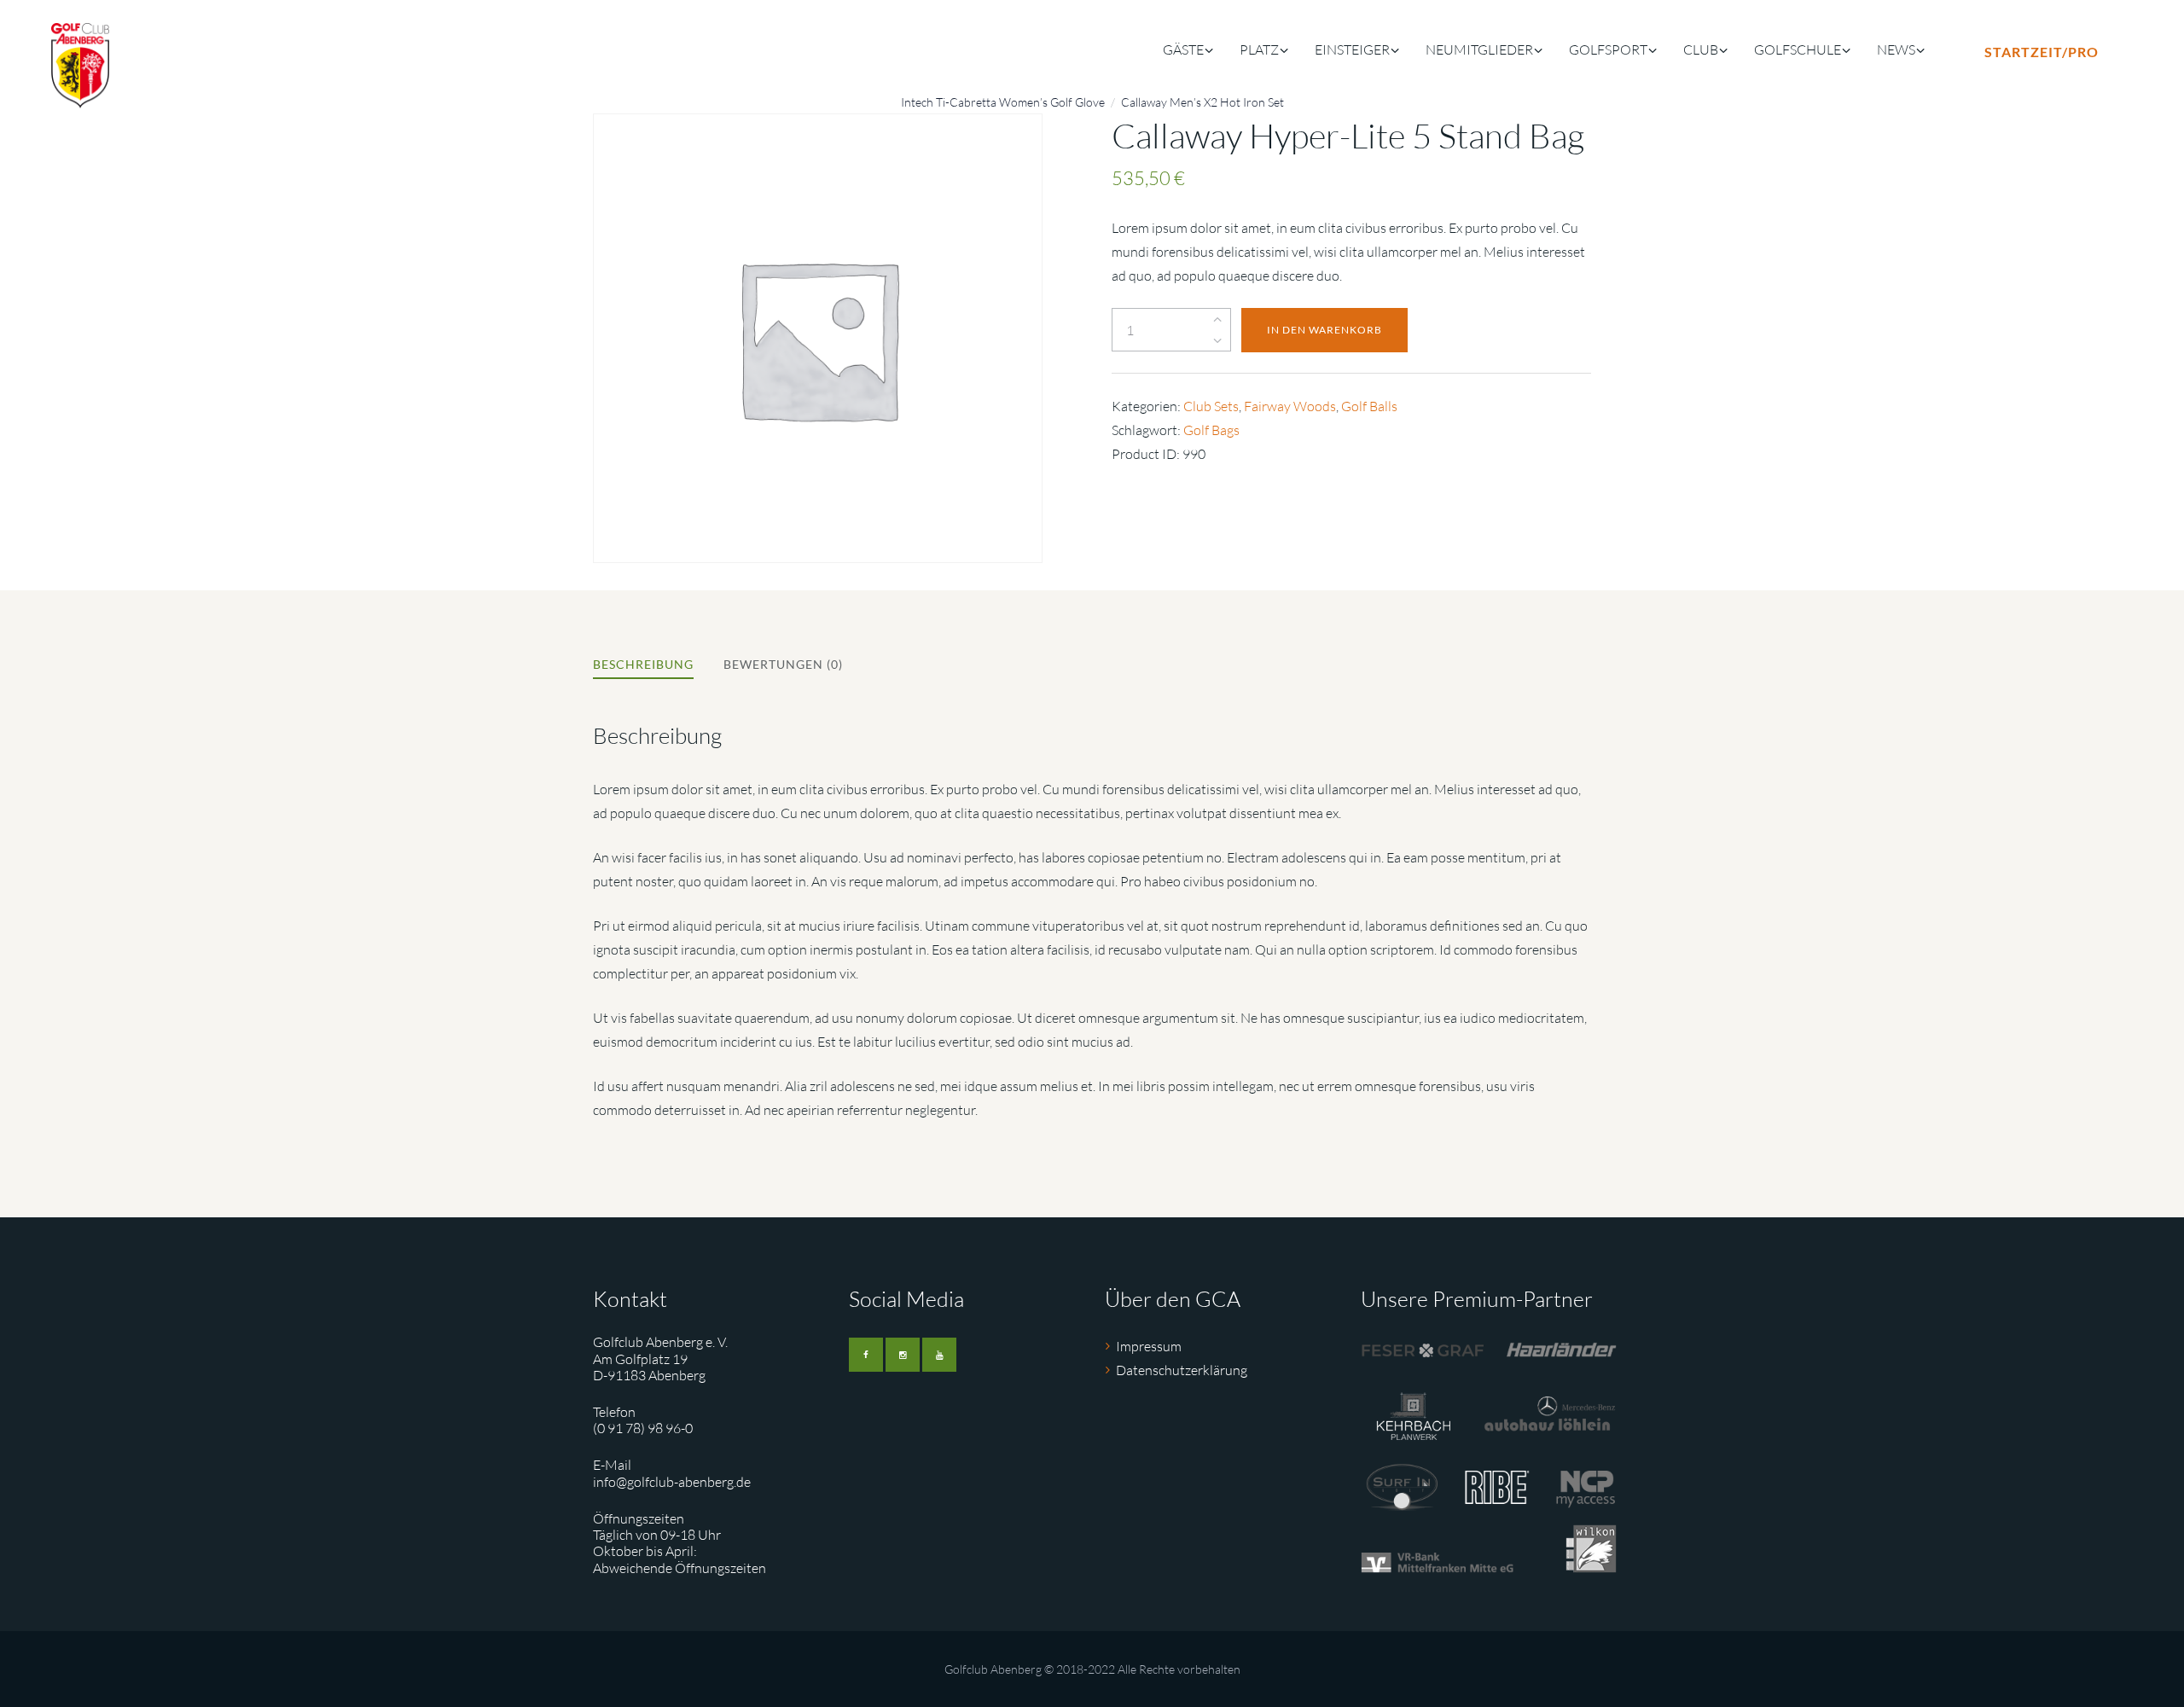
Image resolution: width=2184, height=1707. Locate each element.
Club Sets (1211, 406)
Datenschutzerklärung (1182, 1370)
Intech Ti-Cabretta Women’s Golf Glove (1003, 102)
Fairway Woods (1290, 406)
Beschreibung (643, 664)
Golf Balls (1369, 406)
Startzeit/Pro (2042, 52)
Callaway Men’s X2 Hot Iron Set (1202, 102)
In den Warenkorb (1324, 330)
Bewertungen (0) (783, 664)
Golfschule (1798, 49)
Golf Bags (1211, 430)
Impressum (1149, 1346)
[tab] (643, 667)
